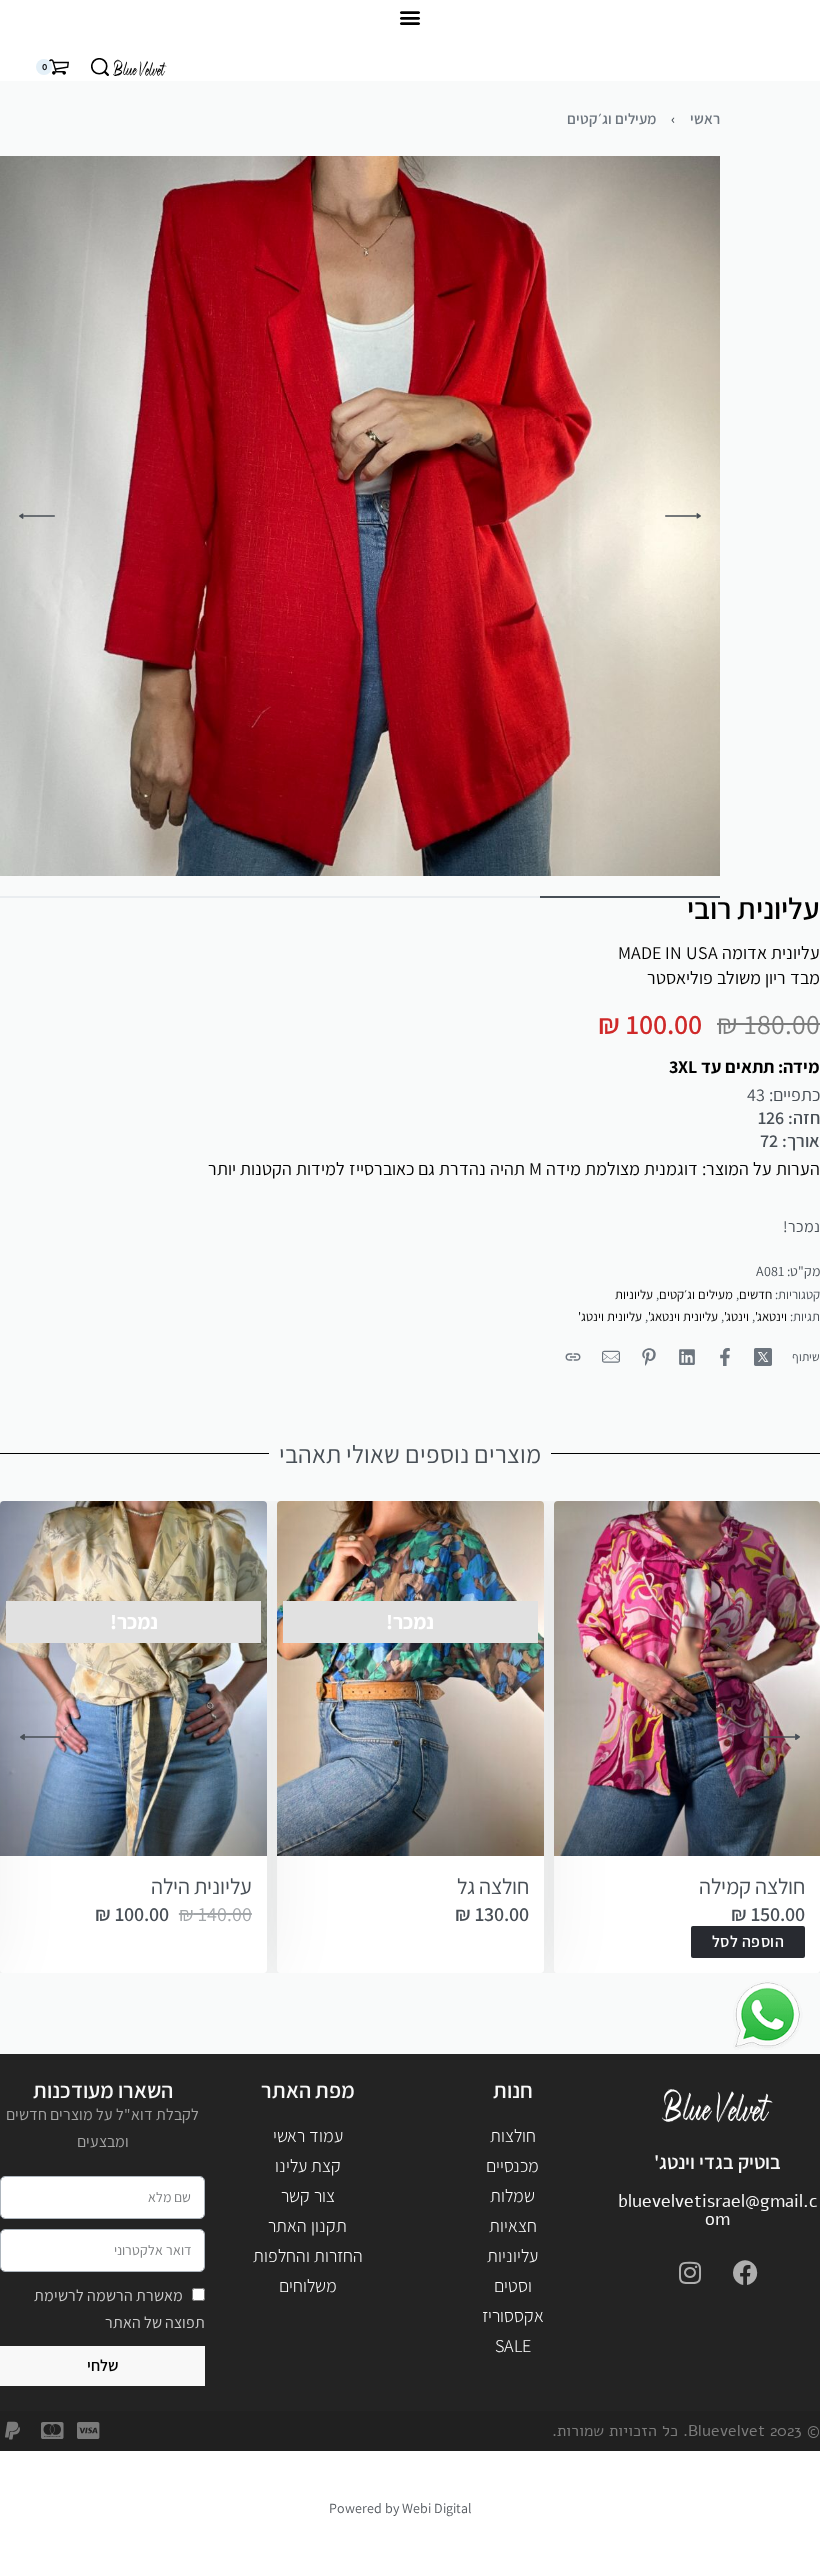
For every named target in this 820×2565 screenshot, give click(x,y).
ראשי (705, 118)
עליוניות (634, 1294)
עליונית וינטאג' (683, 1316)
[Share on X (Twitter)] (763, 1357)
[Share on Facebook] (725, 1357)
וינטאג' (771, 1316)
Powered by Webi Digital (400, 2508)
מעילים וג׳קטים (611, 118)
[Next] (37, 516)
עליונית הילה (201, 1886)
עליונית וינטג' (610, 1316)
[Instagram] (690, 2273)
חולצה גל (493, 1886)
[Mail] (611, 1357)
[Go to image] (630, 897)
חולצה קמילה (752, 1886)
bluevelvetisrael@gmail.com (718, 2210)
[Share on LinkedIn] (687, 1357)
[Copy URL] (573, 1357)
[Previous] (683, 516)
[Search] (100, 67)
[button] (410, 16)
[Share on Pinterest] (649, 1357)
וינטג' (736, 1316)
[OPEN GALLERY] (360, 516)
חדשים (755, 1294)
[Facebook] (745, 2273)
